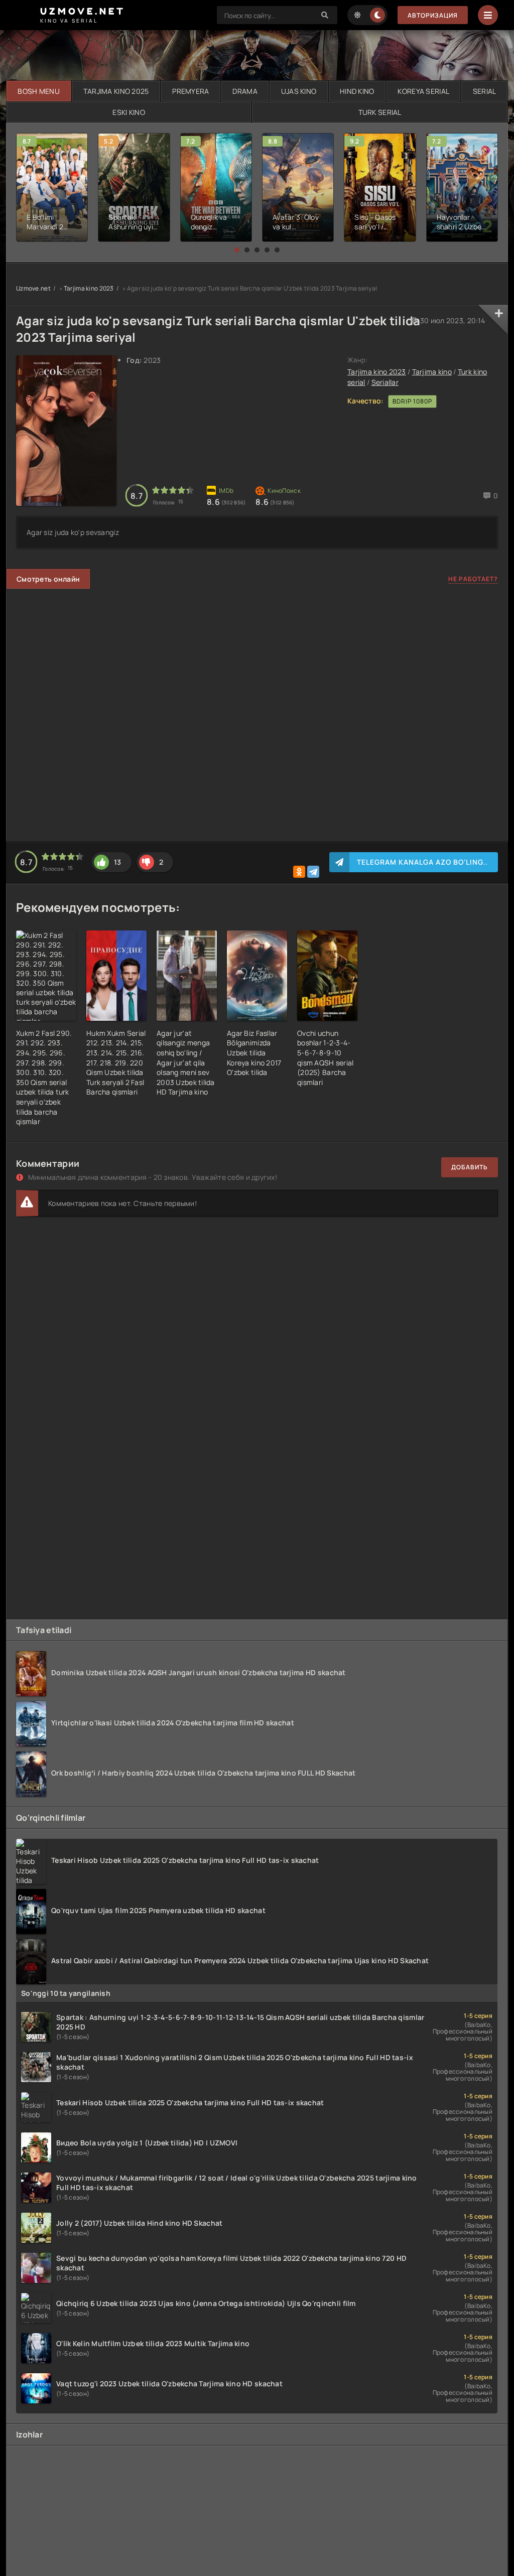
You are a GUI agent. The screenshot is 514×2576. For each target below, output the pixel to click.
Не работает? (473, 579)
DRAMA (245, 91)
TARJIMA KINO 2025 (116, 91)
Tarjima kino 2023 (89, 288)
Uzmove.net (33, 288)
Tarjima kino (432, 372)
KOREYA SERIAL (423, 91)
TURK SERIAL (380, 112)
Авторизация (433, 15)
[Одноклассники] (299, 872)
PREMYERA (190, 91)
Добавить (470, 1167)
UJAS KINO (299, 91)
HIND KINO (357, 91)
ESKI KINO (129, 112)
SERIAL (485, 91)
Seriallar (385, 382)
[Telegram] (313, 872)
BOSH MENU (39, 91)
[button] (237, 250)
